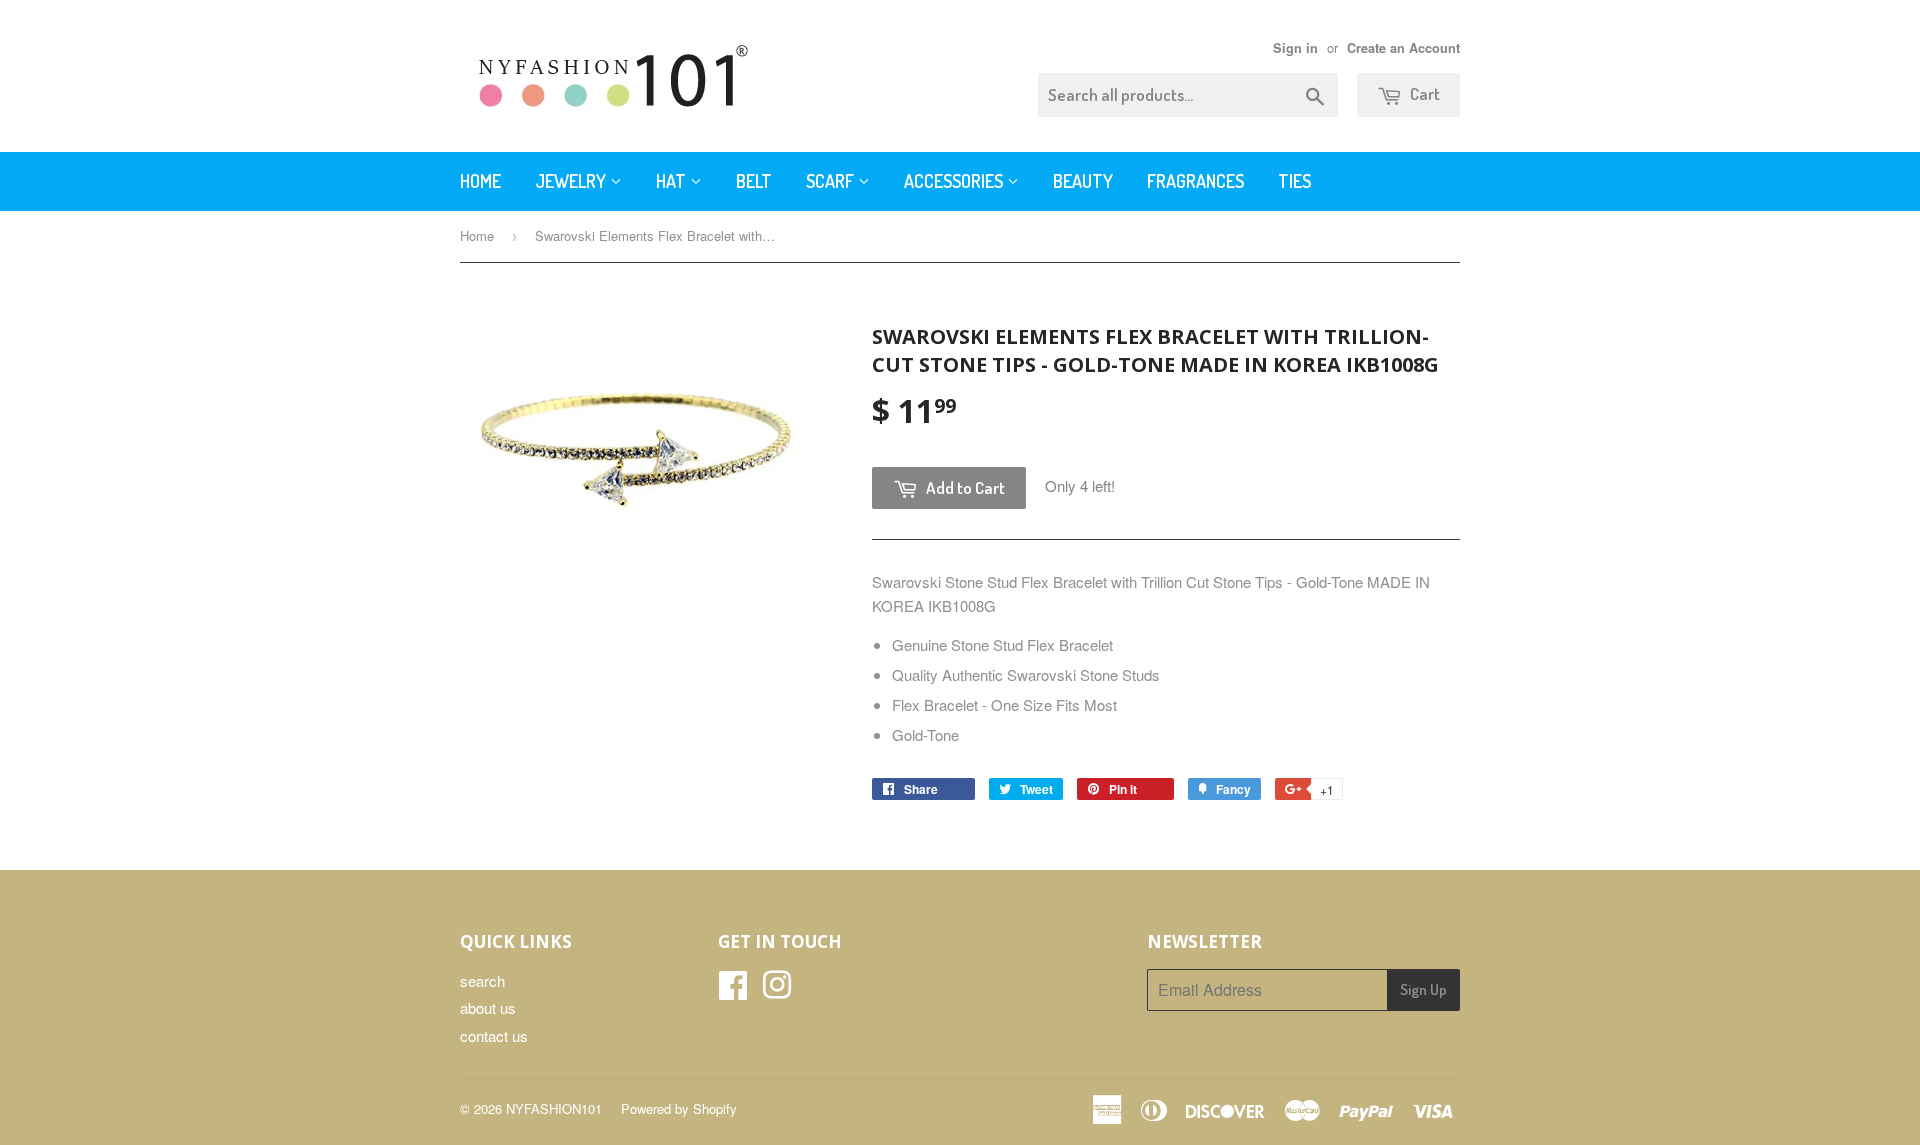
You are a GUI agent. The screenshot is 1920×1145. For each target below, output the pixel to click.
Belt (754, 181)
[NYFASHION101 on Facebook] (733, 990)
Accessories (955, 181)
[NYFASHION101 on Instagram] (777, 990)
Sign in (1295, 48)
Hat (673, 181)
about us (488, 1007)
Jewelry (572, 181)
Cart (1423, 93)
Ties (1294, 181)
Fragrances (1195, 181)
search (482, 980)
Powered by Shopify (679, 1108)
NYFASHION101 (554, 1108)
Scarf (832, 181)
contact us (494, 1035)
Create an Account (1403, 48)
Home (480, 181)
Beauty (1083, 181)
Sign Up (1423, 989)
